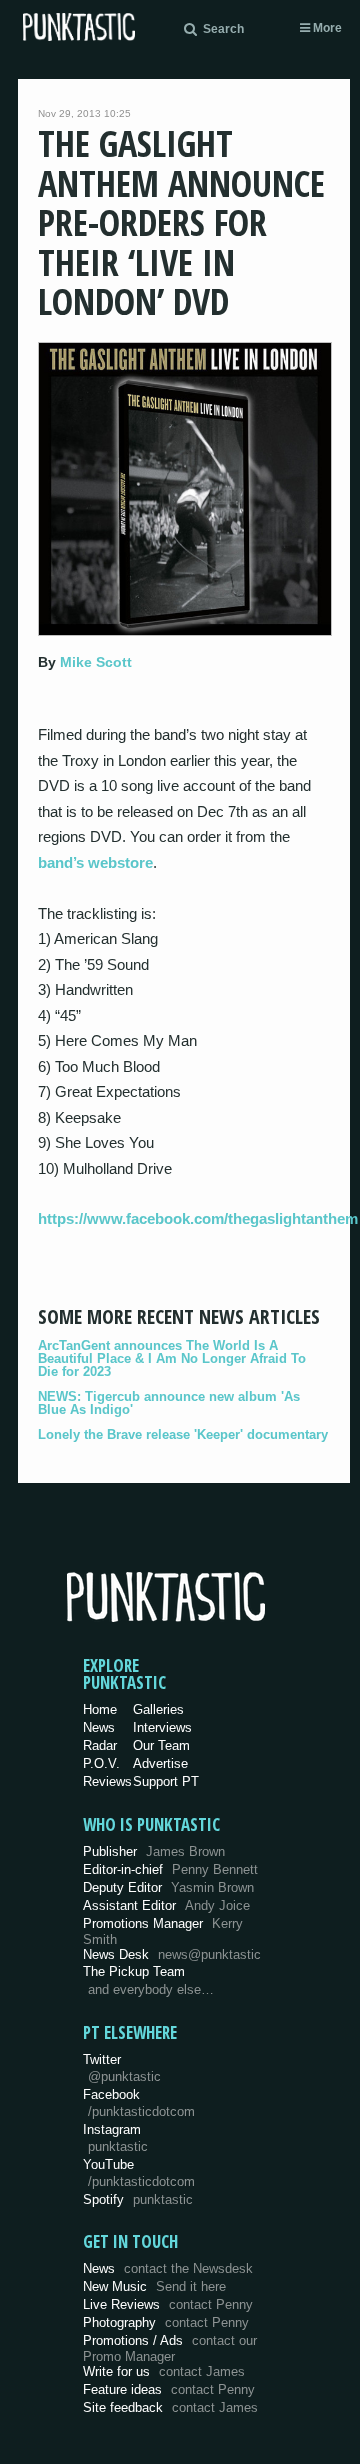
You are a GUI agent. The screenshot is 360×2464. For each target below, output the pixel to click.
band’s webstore (95, 862)
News (99, 1727)
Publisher (154, 1851)
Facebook (139, 2103)
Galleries (158, 1709)
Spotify (138, 2199)
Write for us (164, 2371)
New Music (154, 2286)
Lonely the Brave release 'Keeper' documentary (183, 1434)
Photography (166, 2322)
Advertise (160, 1763)
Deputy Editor (168, 1887)
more (326, 28)
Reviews (107, 1781)
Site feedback (170, 2407)
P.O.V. (101, 1763)
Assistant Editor (166, 1905)
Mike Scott (96, 662)
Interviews (162, 1727)
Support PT (166, 1781)
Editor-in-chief (170, 1869)
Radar (100, 1745)
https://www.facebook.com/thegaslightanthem (198, 1218)
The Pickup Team (134, 1971)
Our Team (161, 1745)
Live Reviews (168, 2304)
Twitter (122, 2068)
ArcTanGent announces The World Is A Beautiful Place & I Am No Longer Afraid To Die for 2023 (172, 1358)
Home (100, 1709)
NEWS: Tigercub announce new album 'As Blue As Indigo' (169, 1403)
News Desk (172, 1954)
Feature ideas (169, 2389)
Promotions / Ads (170, 2348)
